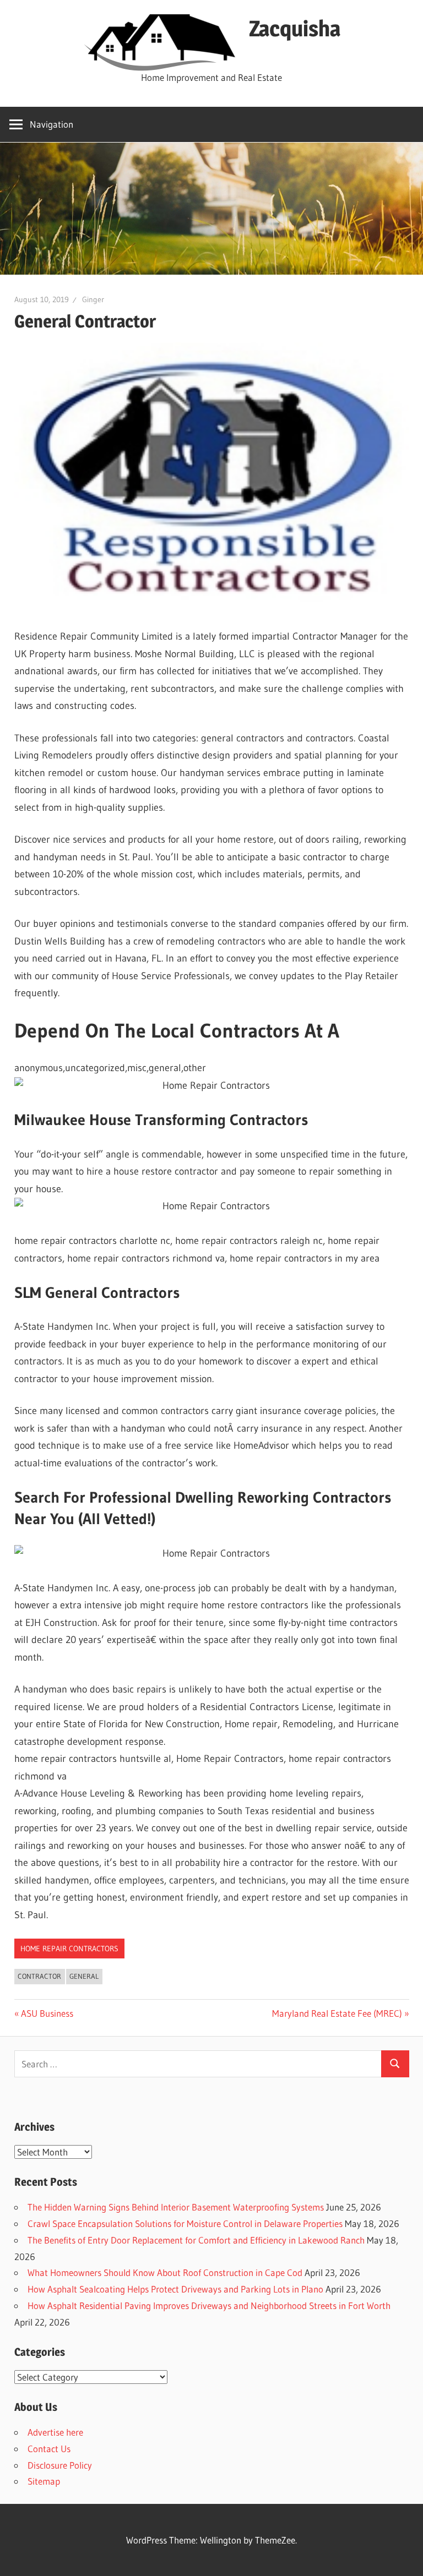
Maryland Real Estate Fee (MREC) (337, 2013)
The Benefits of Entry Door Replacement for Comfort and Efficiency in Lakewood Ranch (196, 2240)
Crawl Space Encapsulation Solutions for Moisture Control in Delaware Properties (185, 2223)
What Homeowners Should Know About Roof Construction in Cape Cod (165, 2272)
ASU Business (47, 2013)
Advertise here (55, 2432)
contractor (39, 1976)
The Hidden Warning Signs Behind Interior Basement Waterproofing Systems (176, 2207)
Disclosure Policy (60, 2465)
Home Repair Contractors (69, 1949)
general (84, 1976)
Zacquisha (295, 28)
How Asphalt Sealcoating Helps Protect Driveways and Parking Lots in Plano (175, 2289)
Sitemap (44, 2481)
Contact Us (49, 2449)
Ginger (93, 299)
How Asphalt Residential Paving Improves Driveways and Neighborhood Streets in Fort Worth (209, 2305)
